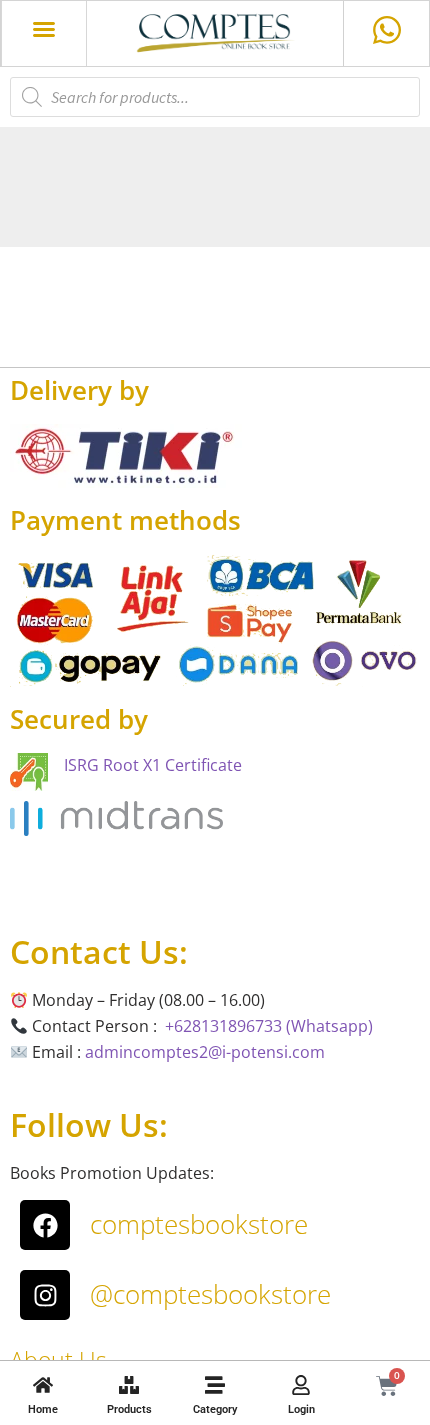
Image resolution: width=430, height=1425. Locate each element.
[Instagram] (45, 1295)
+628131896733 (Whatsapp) (269, 1026)
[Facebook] (45, 1225)
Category (215, 1409)
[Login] (301, 1385)
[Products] (129, 1385)
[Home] (43, 1385)
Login (301, 1409)
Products (129, 1409)
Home (43, 1409)
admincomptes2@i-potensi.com (205, 1052)
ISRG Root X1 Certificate (153, 765)
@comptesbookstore (210, 1294)
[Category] (215, 1385)
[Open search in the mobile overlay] (215, 97)
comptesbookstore (199, 1224)
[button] (44, 29)
